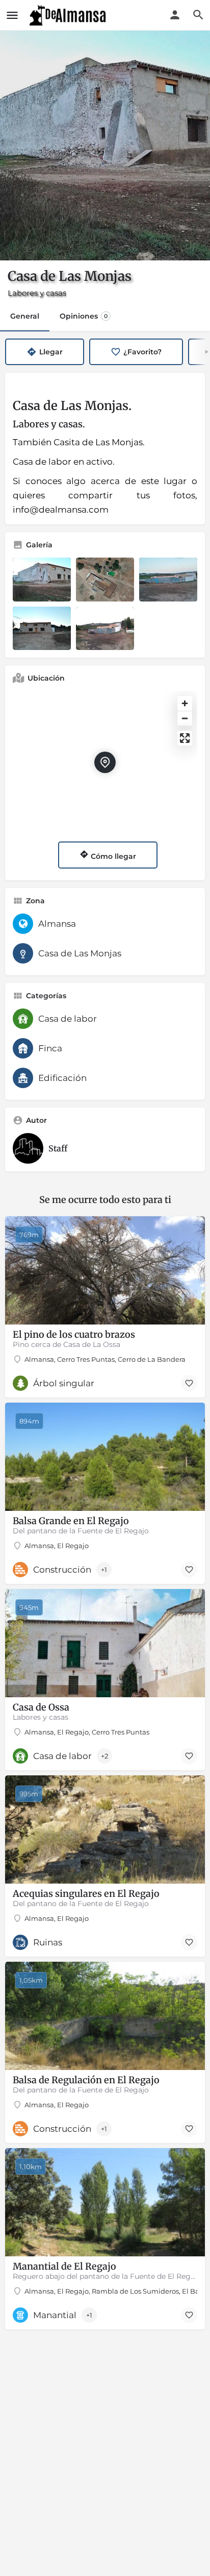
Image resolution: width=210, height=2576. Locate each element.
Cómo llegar (112, 856)
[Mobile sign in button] (175, 15)
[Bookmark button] (189, 1383)
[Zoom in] (185, 703)
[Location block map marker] (105, 762)
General (25, 316)
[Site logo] (69, 15)
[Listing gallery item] (42, 580)
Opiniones (84, 316)
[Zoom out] (185, 718)
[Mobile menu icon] (12, 15)
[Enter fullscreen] (185, 738)
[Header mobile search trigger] (198, 15)
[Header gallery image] (105, 146)
